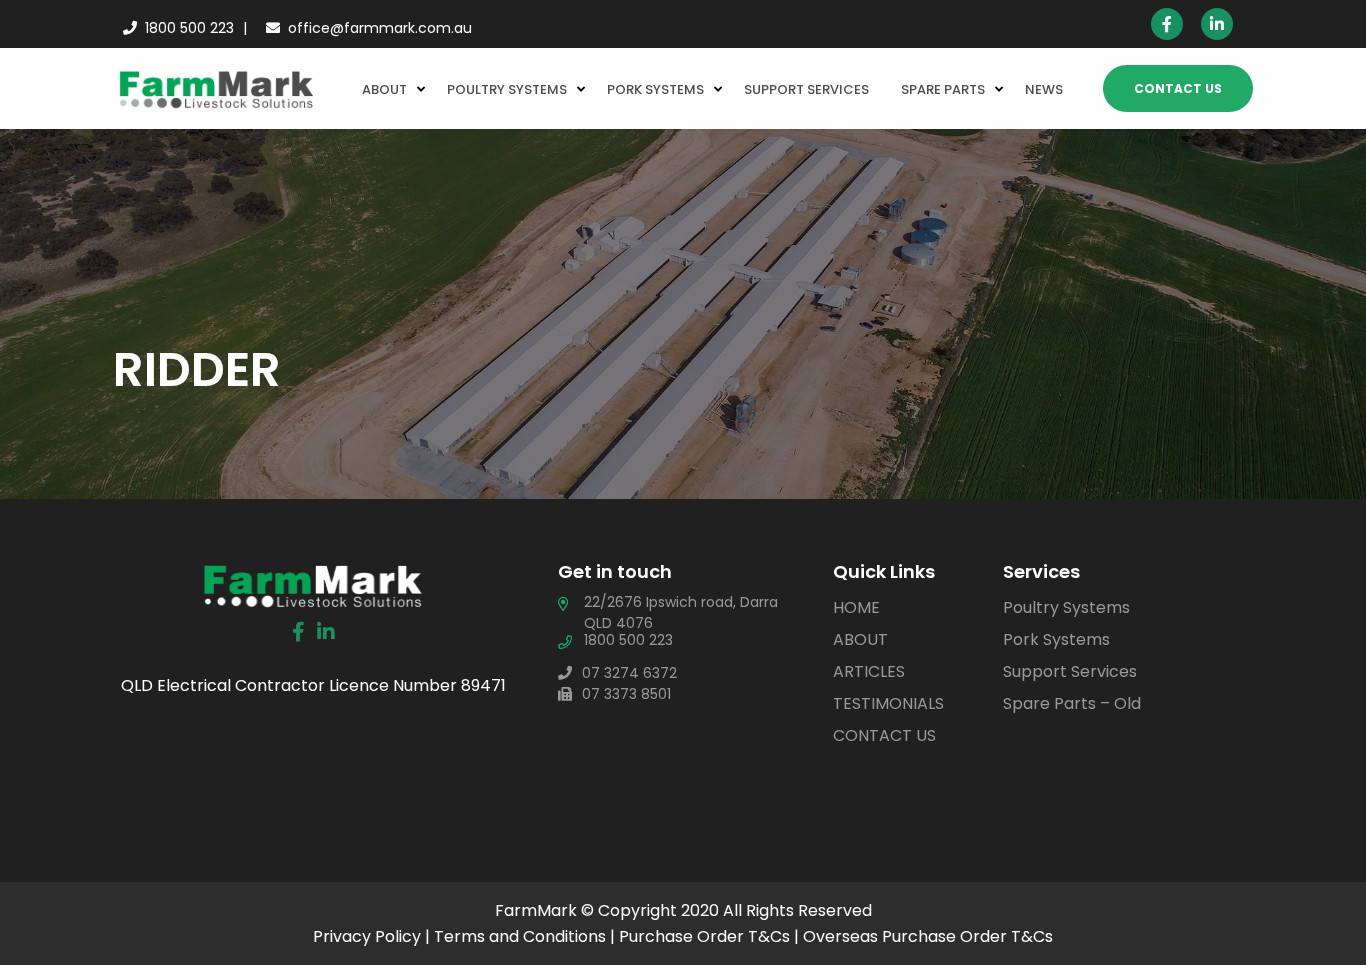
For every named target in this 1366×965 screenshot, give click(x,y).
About (384, 89)
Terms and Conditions (520, 936)
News (1044, 89)
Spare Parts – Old (1072, 703)
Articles (869, 671)
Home (856, 607)
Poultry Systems (507, 89)
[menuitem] (388, 88)
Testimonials (888, 703)
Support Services (806, 89)
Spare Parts (943, 89)
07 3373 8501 (626, 694)
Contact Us (1178, 88)
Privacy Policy (367, 936)
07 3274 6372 (629, 673)
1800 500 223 (189, 28)
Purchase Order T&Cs (704, 936)
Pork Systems (655, 89)
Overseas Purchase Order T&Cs (928, 936)
